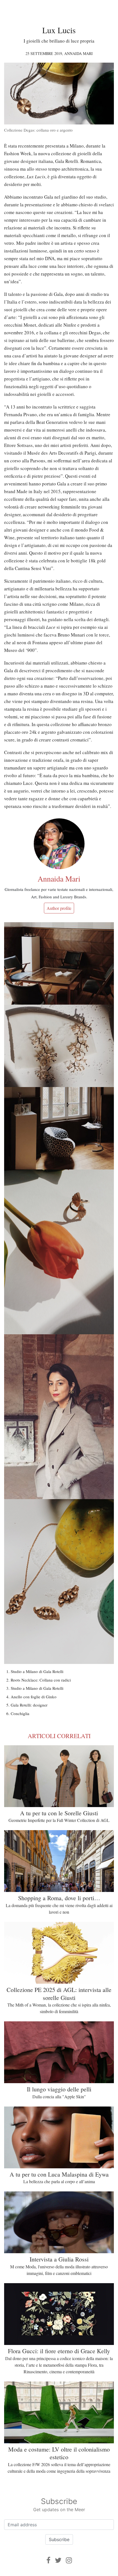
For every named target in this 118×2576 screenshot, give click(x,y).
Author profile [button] (59, 908)
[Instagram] (69, 2560)
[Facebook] (48, 2560)
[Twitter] (58, 2560)
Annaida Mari (78, 53)
